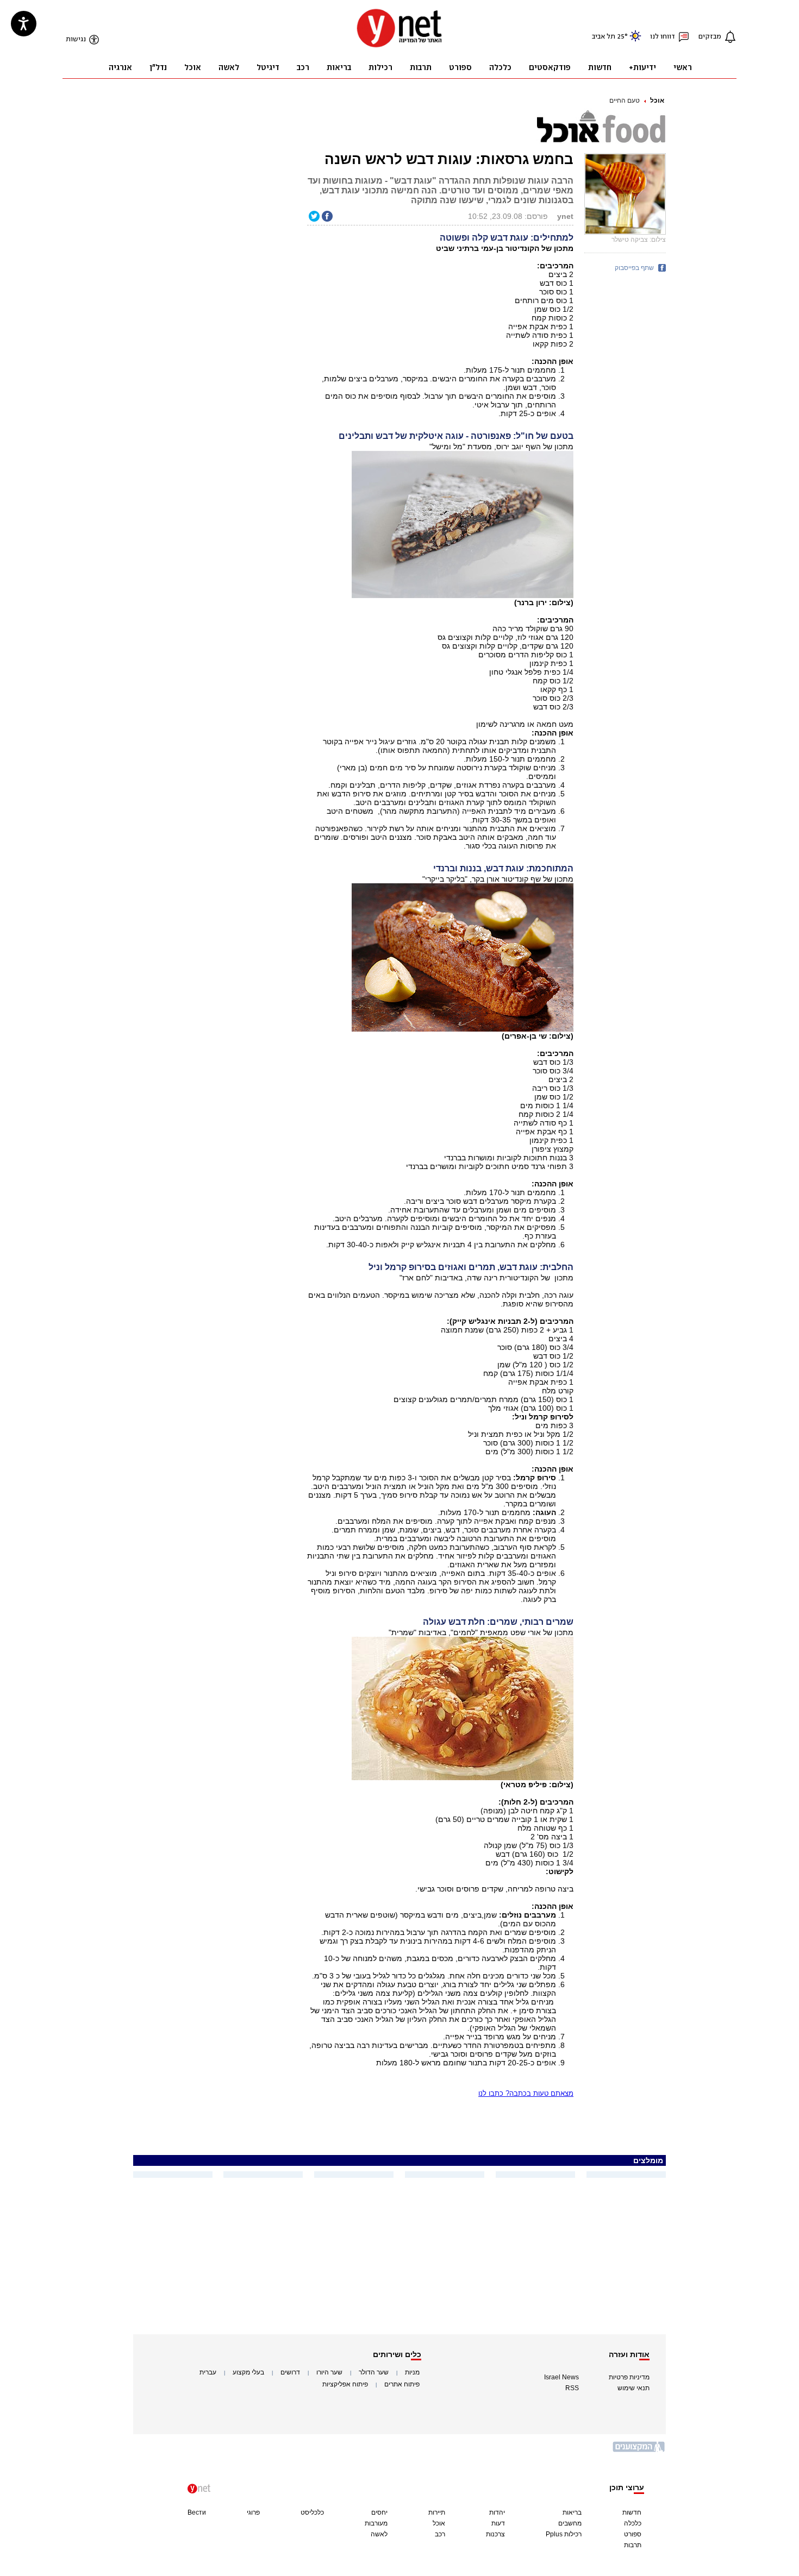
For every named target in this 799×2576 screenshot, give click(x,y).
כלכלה (633, 2523)
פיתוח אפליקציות (345, 2384)
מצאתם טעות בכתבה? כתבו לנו (526, 2093)
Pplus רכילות (564, 2534)
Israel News (561, 2377)
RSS (572, 2388)
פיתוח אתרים (402, 2384)
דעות (498, 2523)
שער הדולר (374, 2372)
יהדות (497, 2512)
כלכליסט (312, 2512)
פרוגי (253, 2512)
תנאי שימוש (633, 2388)
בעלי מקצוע (248, 2372)
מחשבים (570, 2523)
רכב (440, 2534)
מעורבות (376, 2523)
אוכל (657, 100)
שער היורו (329, 2372)
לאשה (379, 2534)
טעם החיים (625, 100)
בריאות (572, 2512)
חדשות (632, 2512)
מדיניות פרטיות (629, 2377)
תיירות (437, 2512)
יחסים (379, 2512)
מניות (412, 2372)
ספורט (633, 2534)
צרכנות (495, 2534)
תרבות (633, 2545)
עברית (208, 2372)
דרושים (290, 2372)
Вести (197, 2512)
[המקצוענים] (639, 2451)
